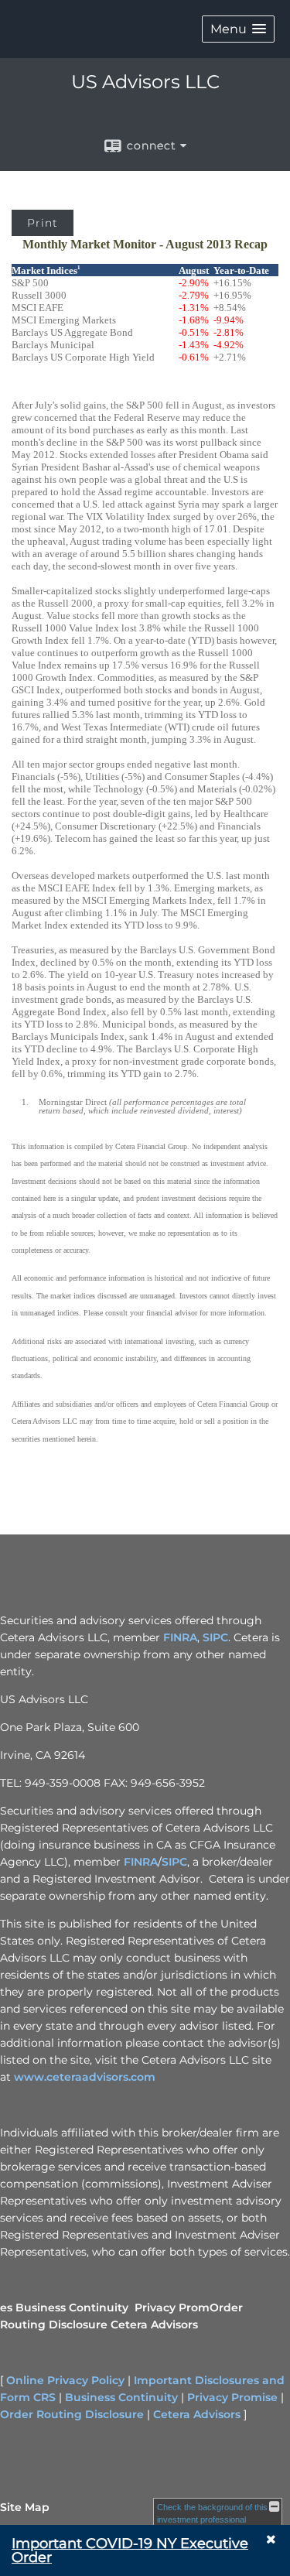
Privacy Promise (232, 2397)
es (6, 2307)
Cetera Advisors (154, 2325)
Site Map (25, 2507)
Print (43, 223)
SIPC (215, 1637)
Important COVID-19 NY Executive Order (130, 2550)
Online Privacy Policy (65, 2380)
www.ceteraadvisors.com (85, 2077)
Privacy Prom (172, 2307)
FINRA (180, 1637)
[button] (238, 29)
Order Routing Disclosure (72, 2414)
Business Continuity (72, 2307)
